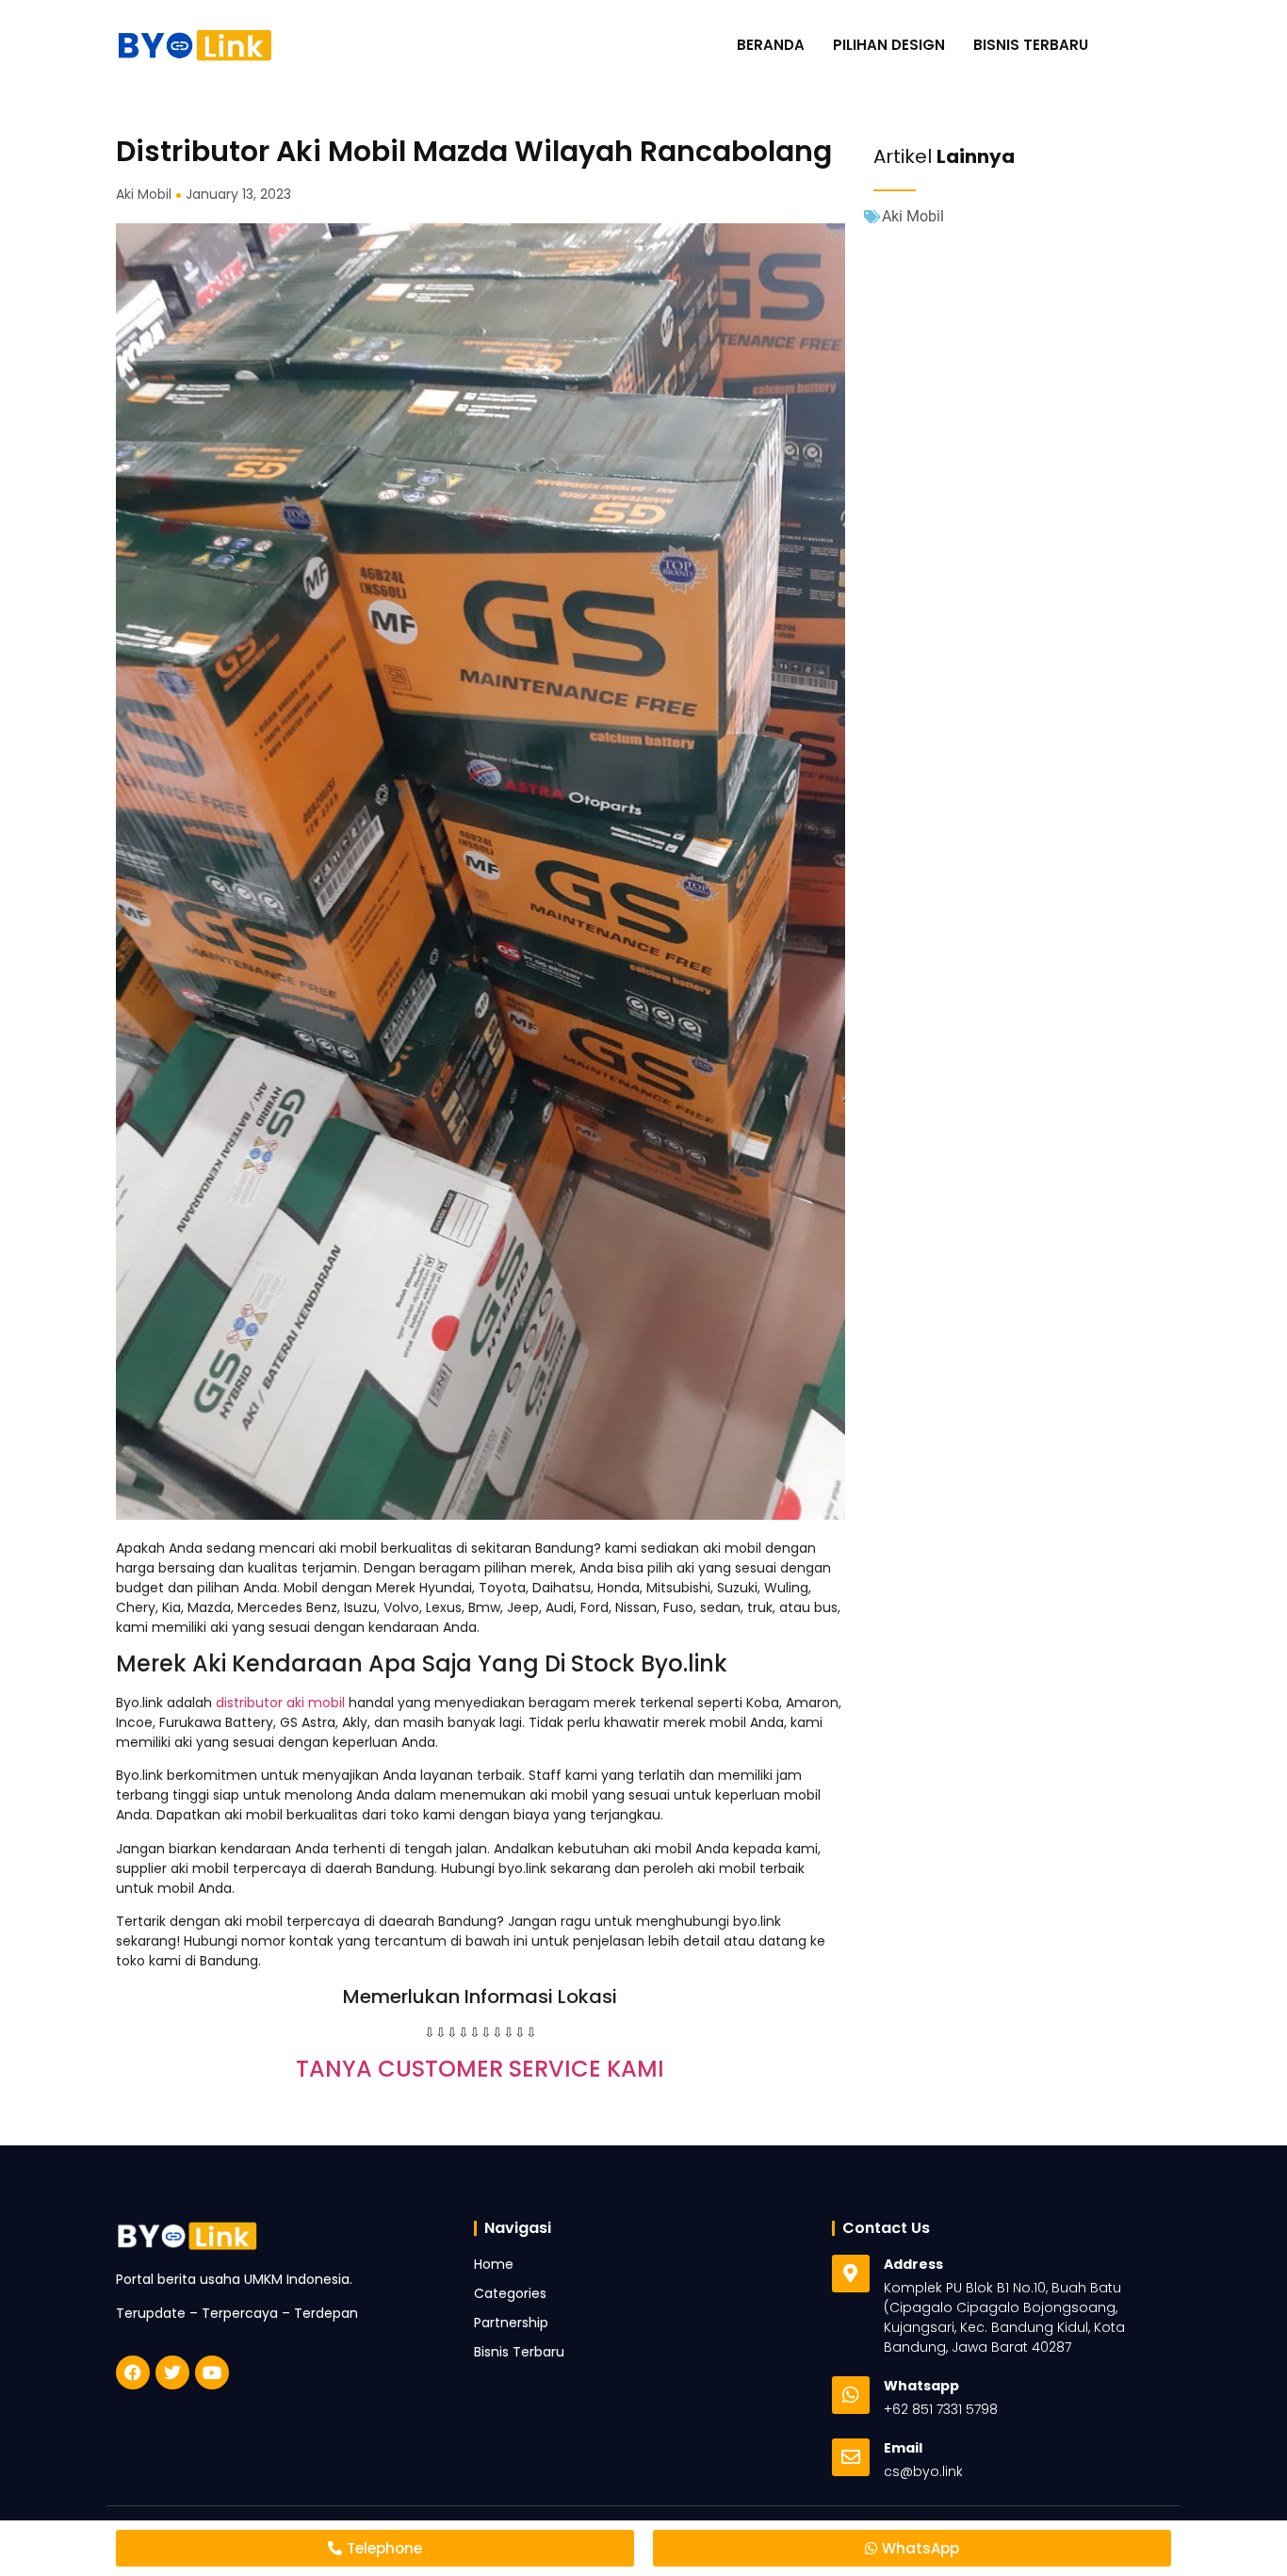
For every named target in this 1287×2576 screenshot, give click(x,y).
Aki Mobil (913, 216)
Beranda (771, 45)
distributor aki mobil (280, 1703)
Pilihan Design (889, 45)
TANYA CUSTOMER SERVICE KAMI (480, 2069)
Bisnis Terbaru (1031, 45)
